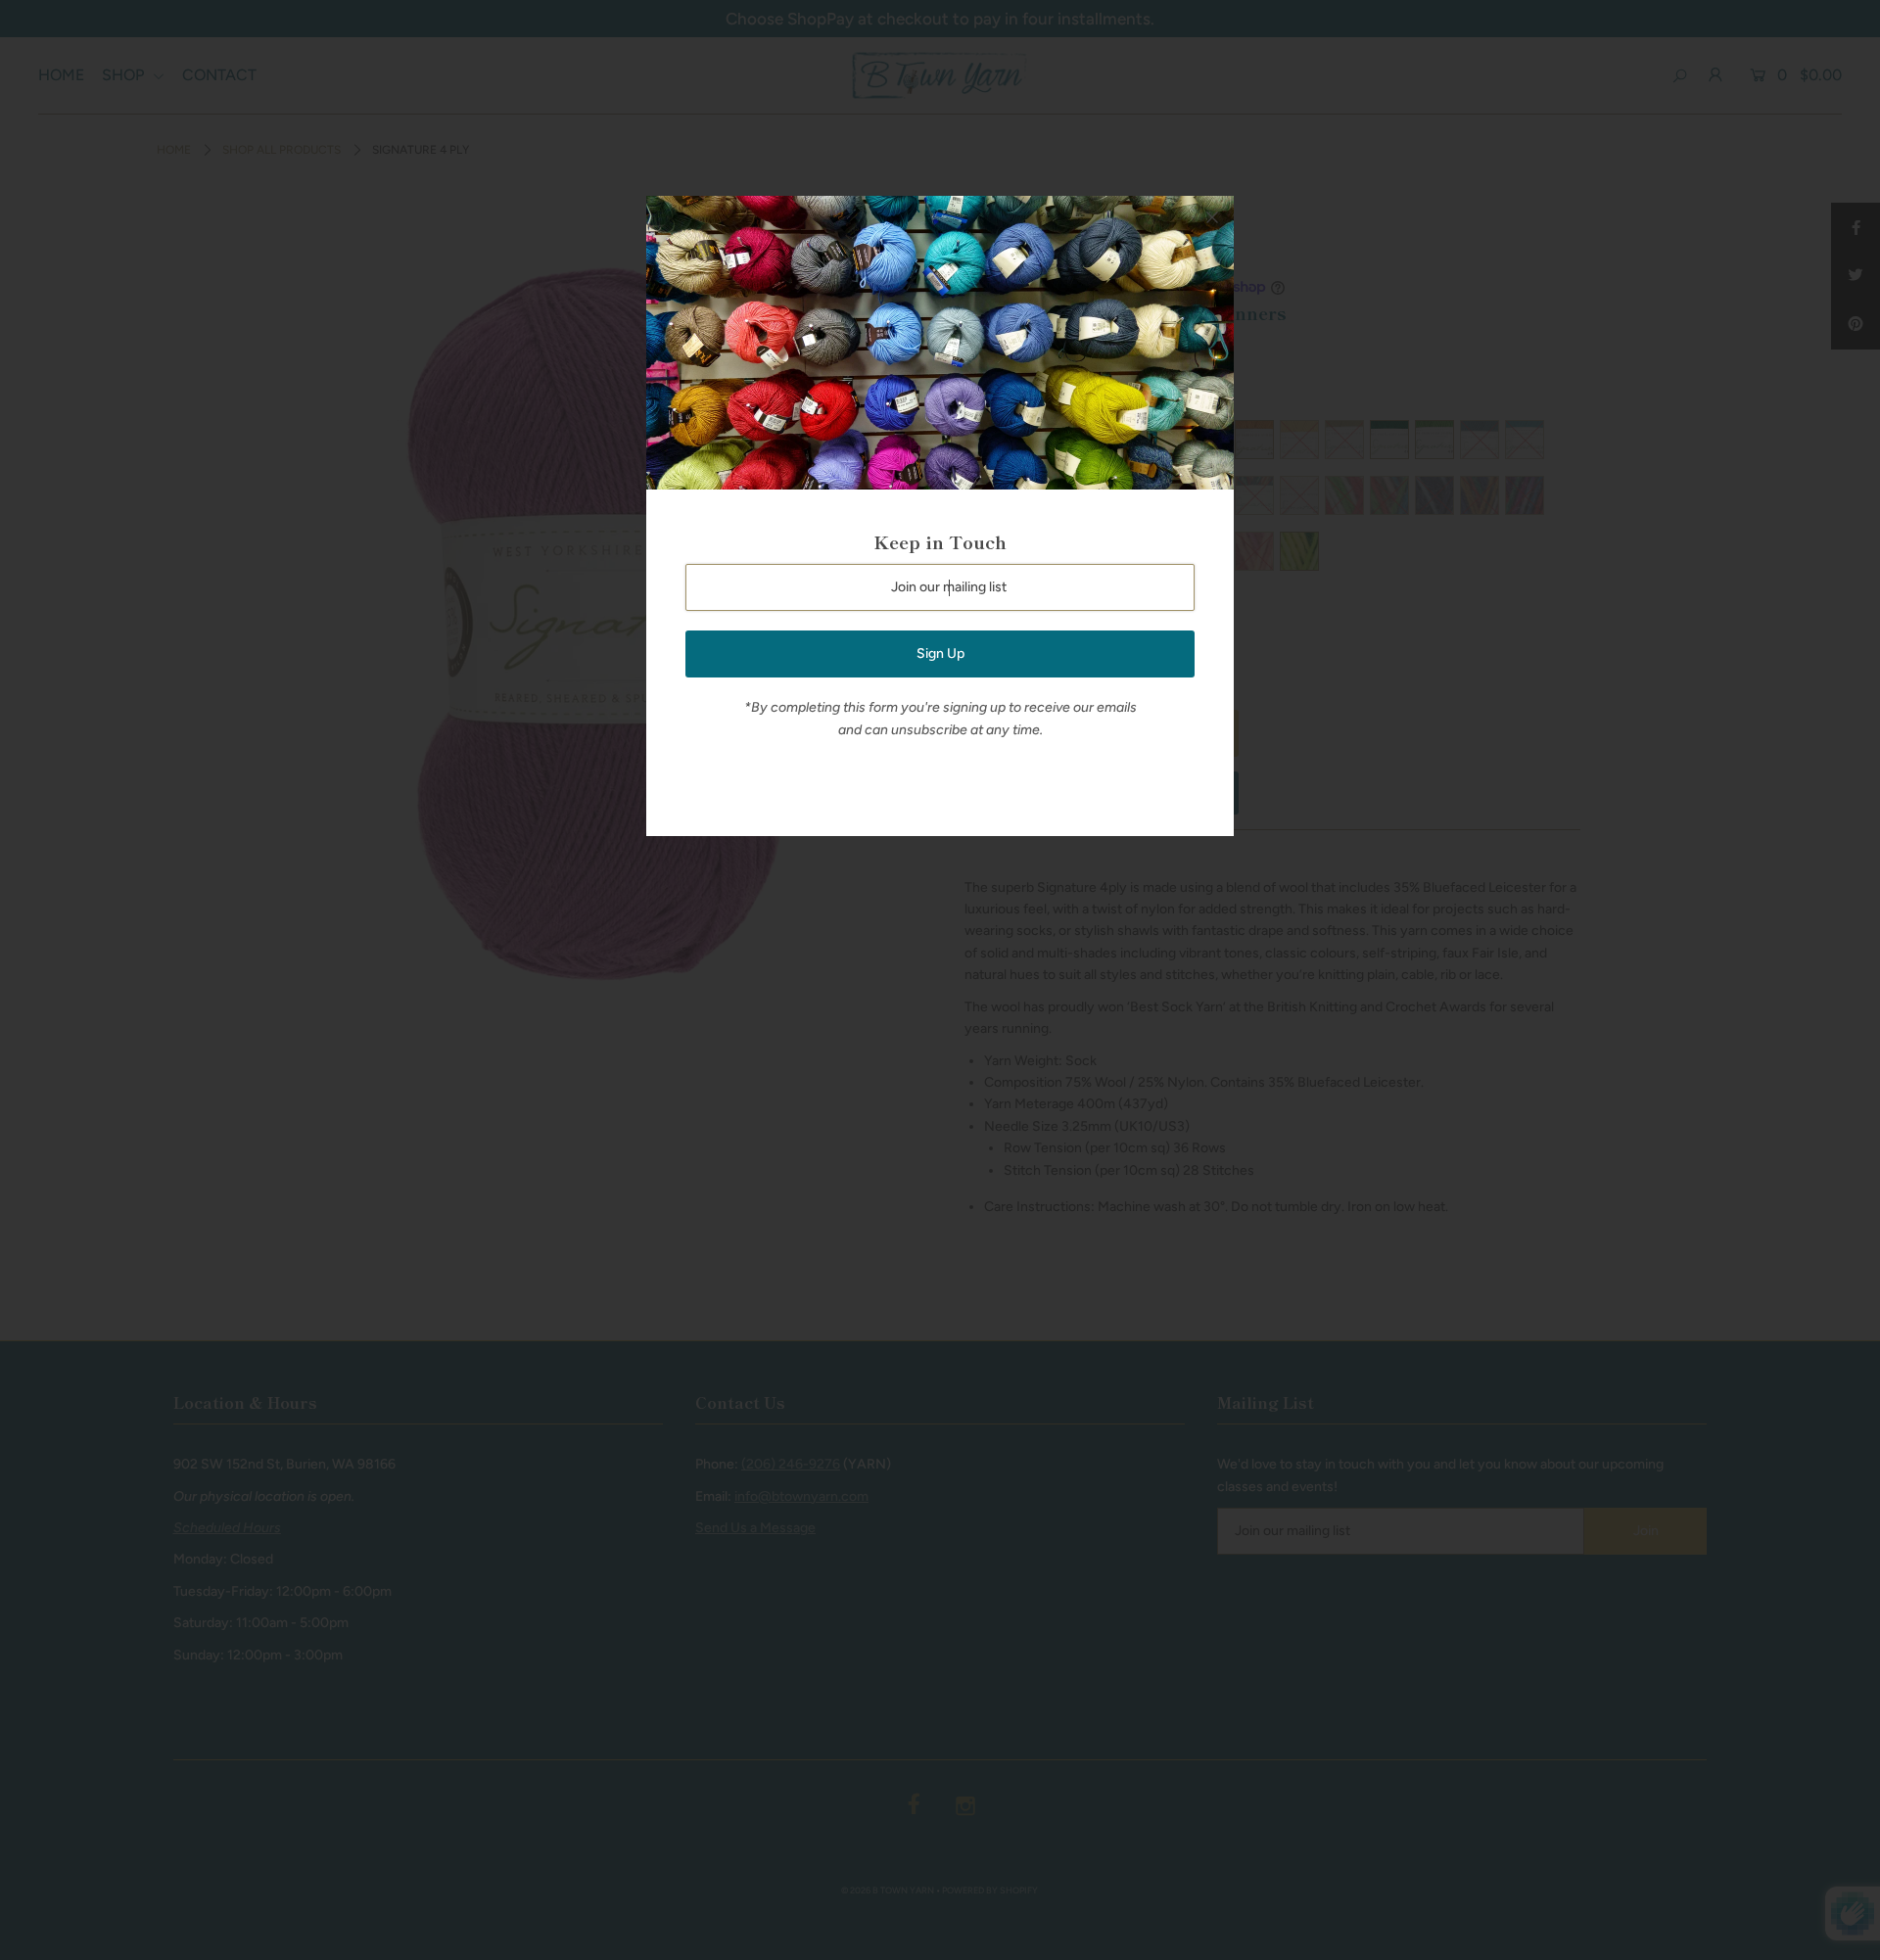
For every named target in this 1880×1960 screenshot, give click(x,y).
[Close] (1212, 217)
